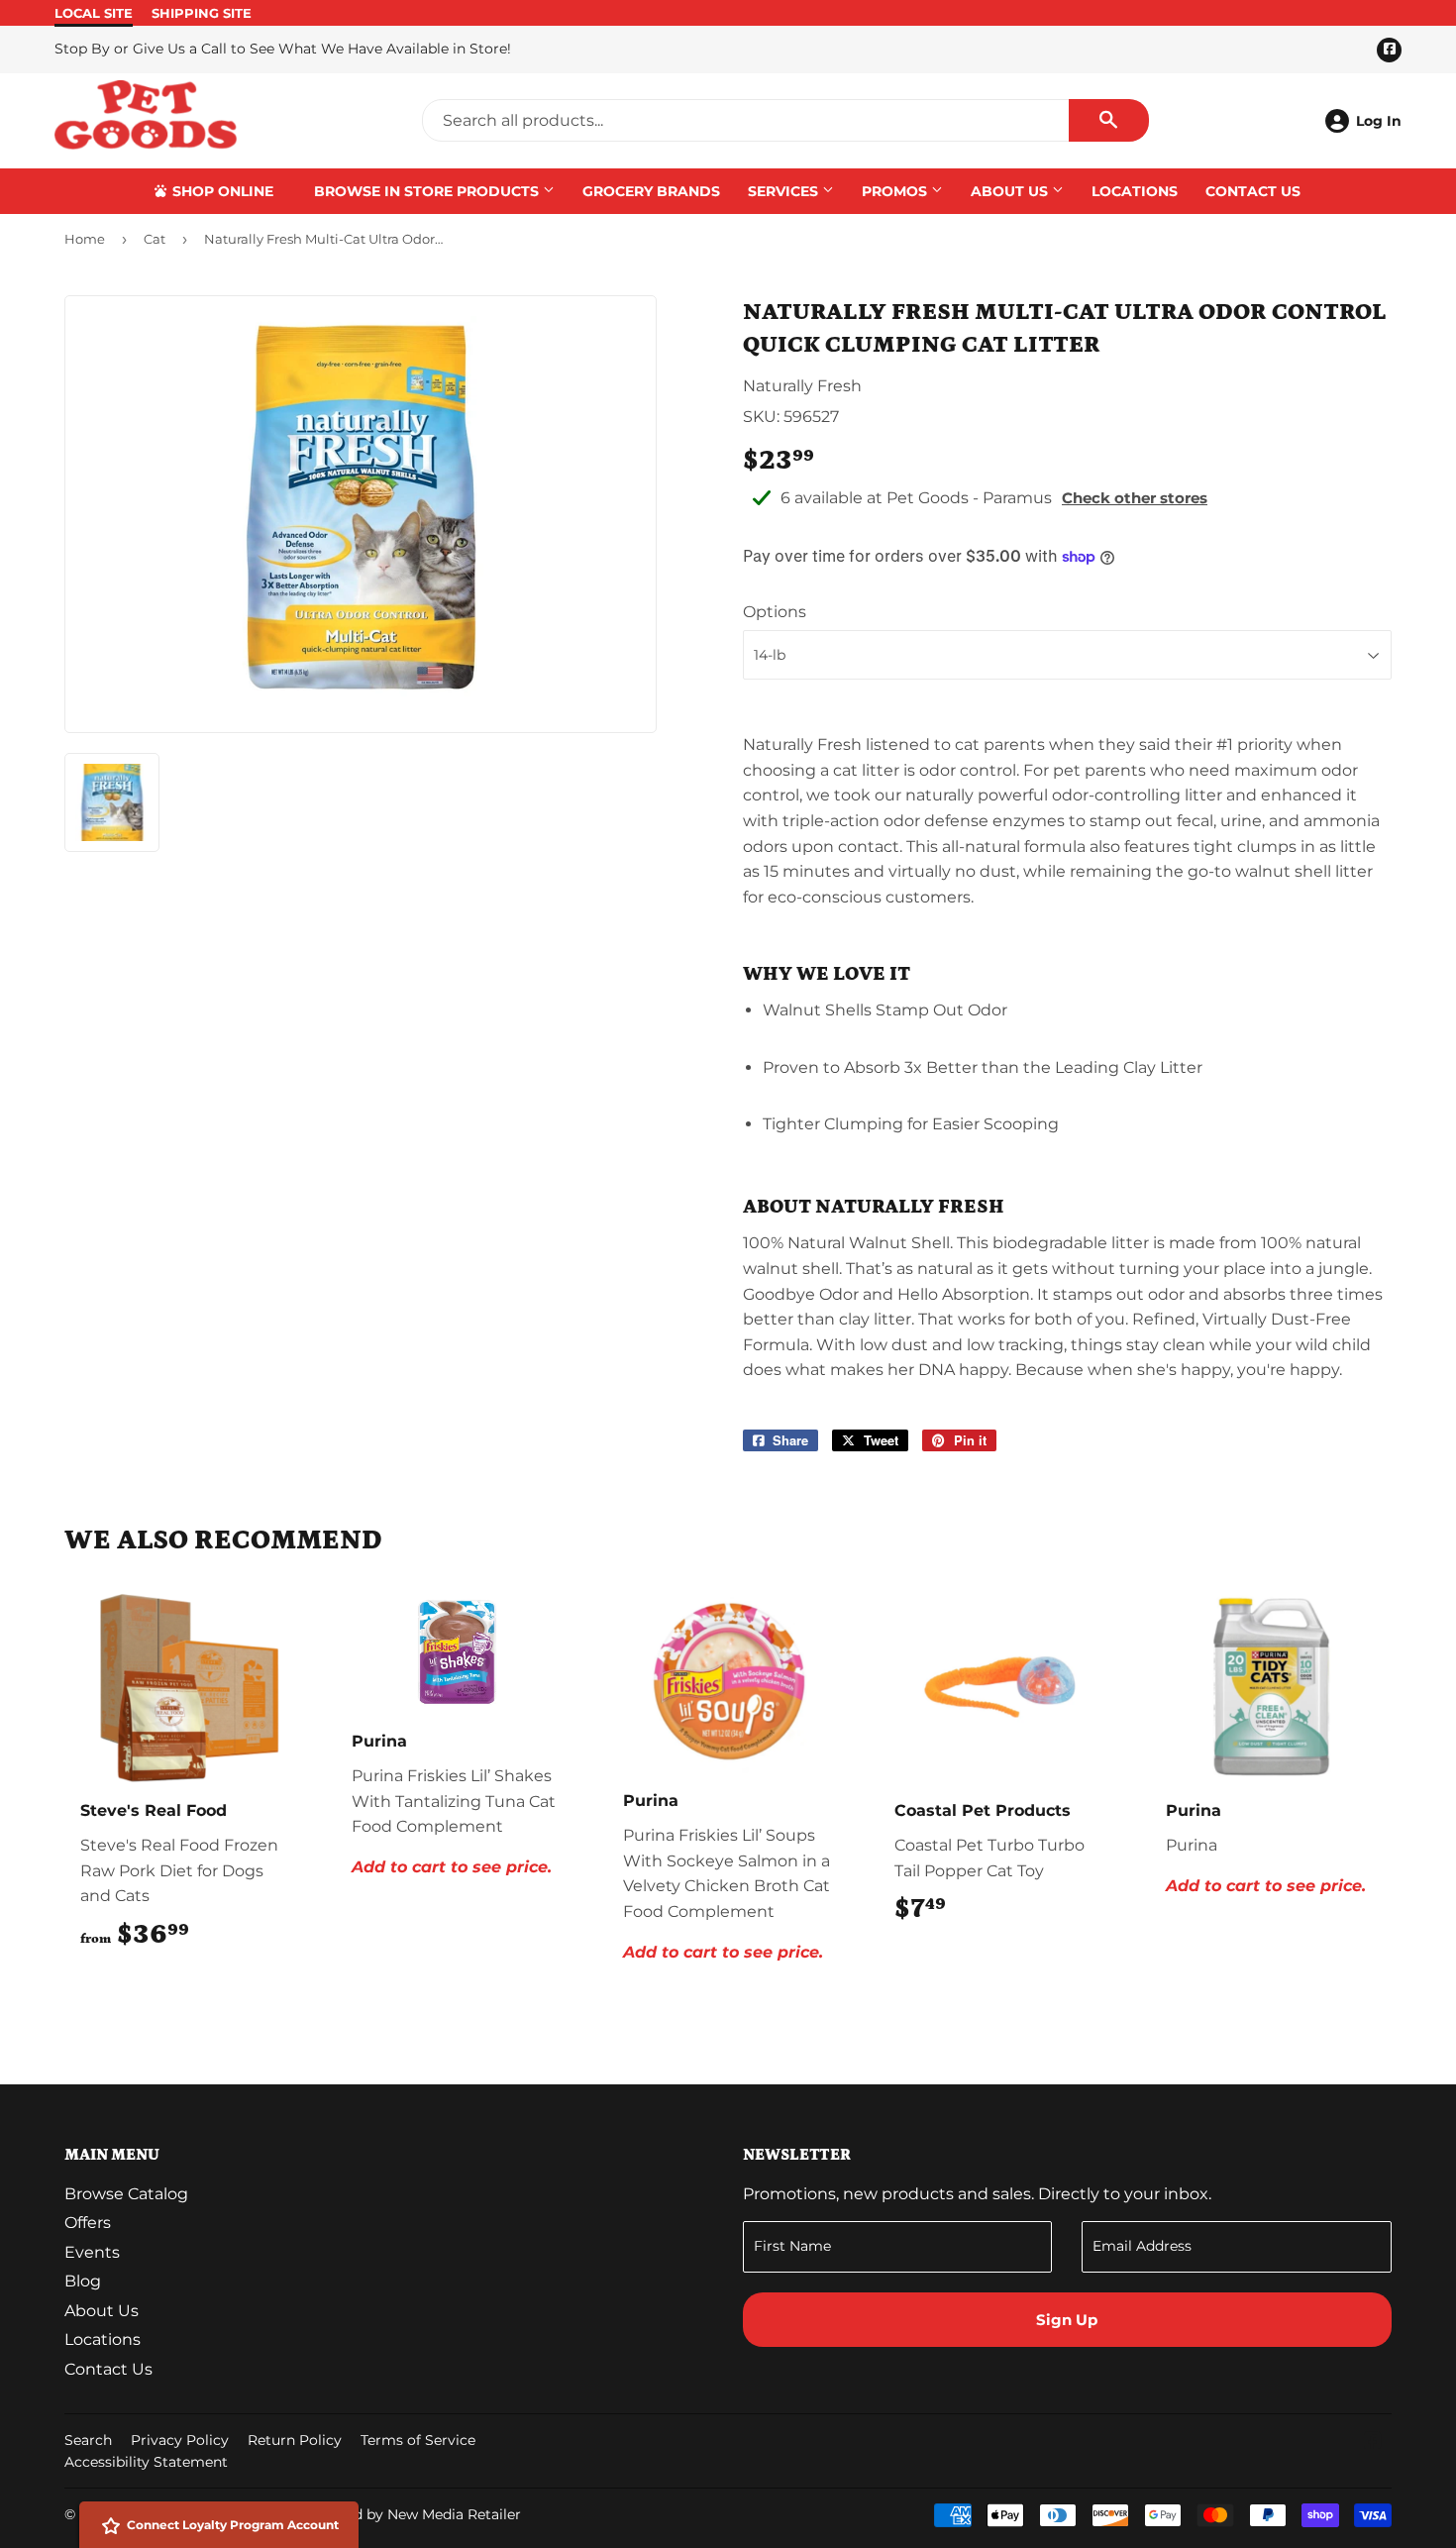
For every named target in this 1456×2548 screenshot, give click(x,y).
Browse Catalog (126, 2194)
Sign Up (1067, 2320)
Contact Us (1253, 191)
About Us (1011, 191)
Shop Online (221, 191)
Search (88, 2440)
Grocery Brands (651, 191)
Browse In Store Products (428, 191)
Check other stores (1135, 498)
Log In (1379, 121)
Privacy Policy (180, 2440)
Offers (88, 2223)
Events (92, 2252)
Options (775, 612)
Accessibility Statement (146, 2462)
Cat (155, 239)
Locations (1135, 191)
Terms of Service (418, 2440)
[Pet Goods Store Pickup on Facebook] (1373, 2442)
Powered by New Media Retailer (411, 2514)
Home (85, 239)
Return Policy (295, 2440)
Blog (83, 2281)
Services (785, 191)
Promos (896, 191)
